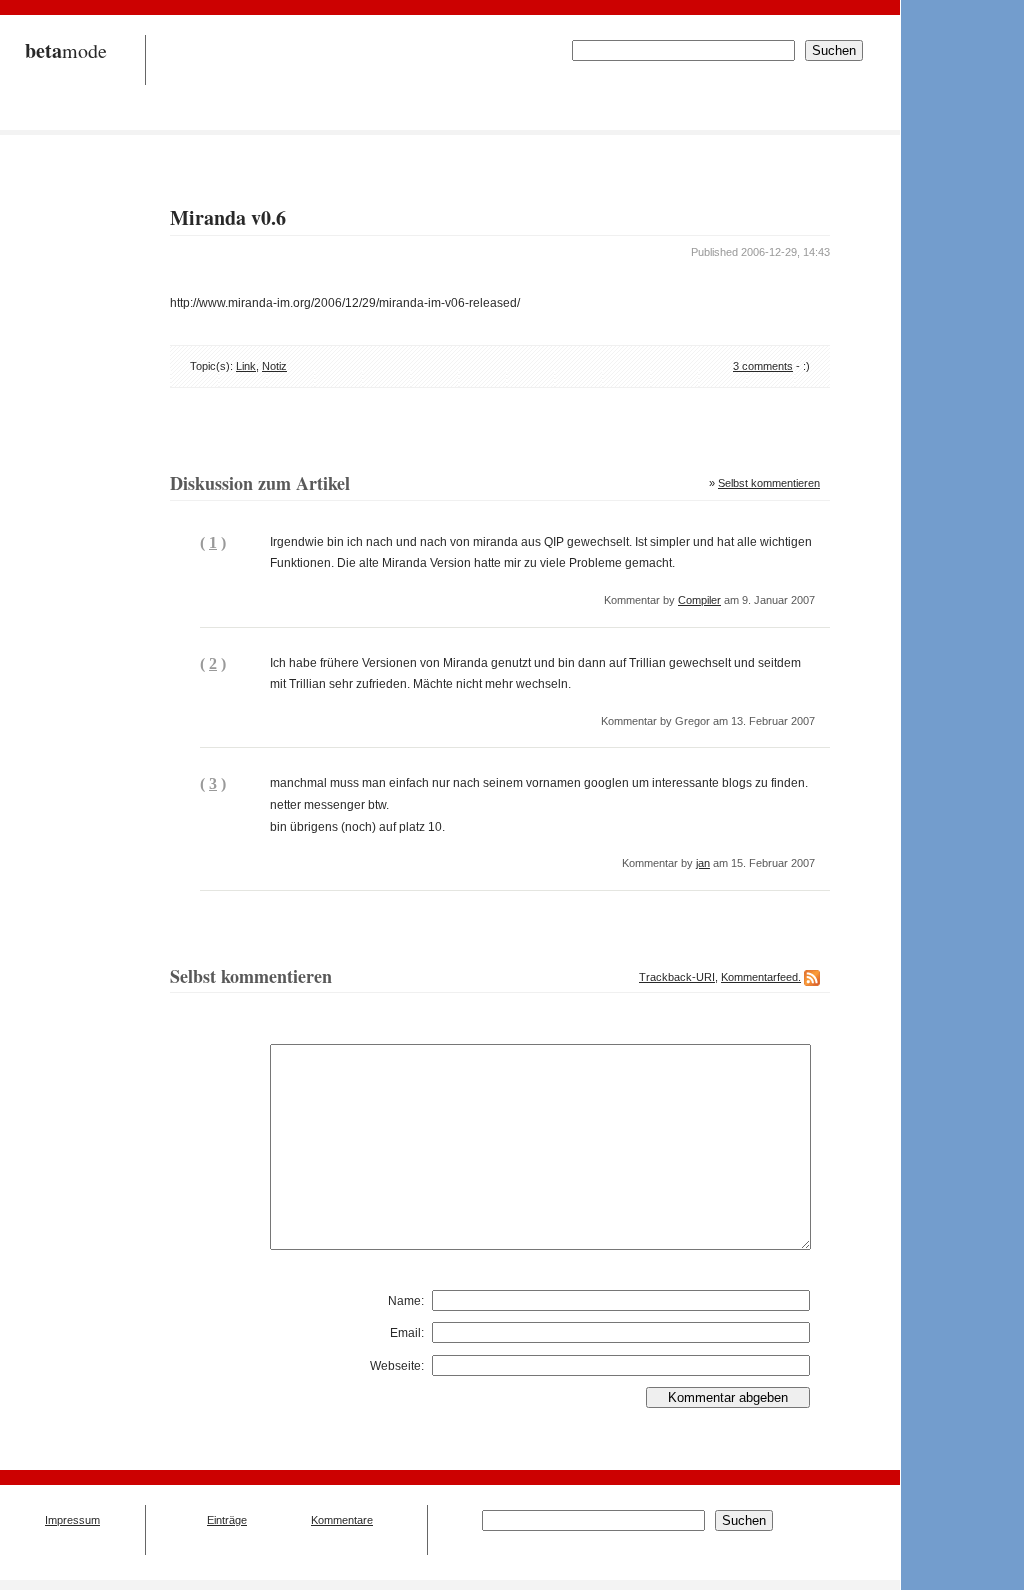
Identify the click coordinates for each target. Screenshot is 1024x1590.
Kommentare (342, 1520)
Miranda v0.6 (228, 217)
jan (703, 863)
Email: (407, 1333)
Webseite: (397, 1366)
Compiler (699, 600)
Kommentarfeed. (761, 977)
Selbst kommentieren (769, 483)
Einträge (227, 1520)
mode (66, 50)
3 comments (763, 366)
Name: (406, 1301)
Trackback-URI (677, 977)
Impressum (72, 1520)
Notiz (274, 366)
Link (246, 366)
